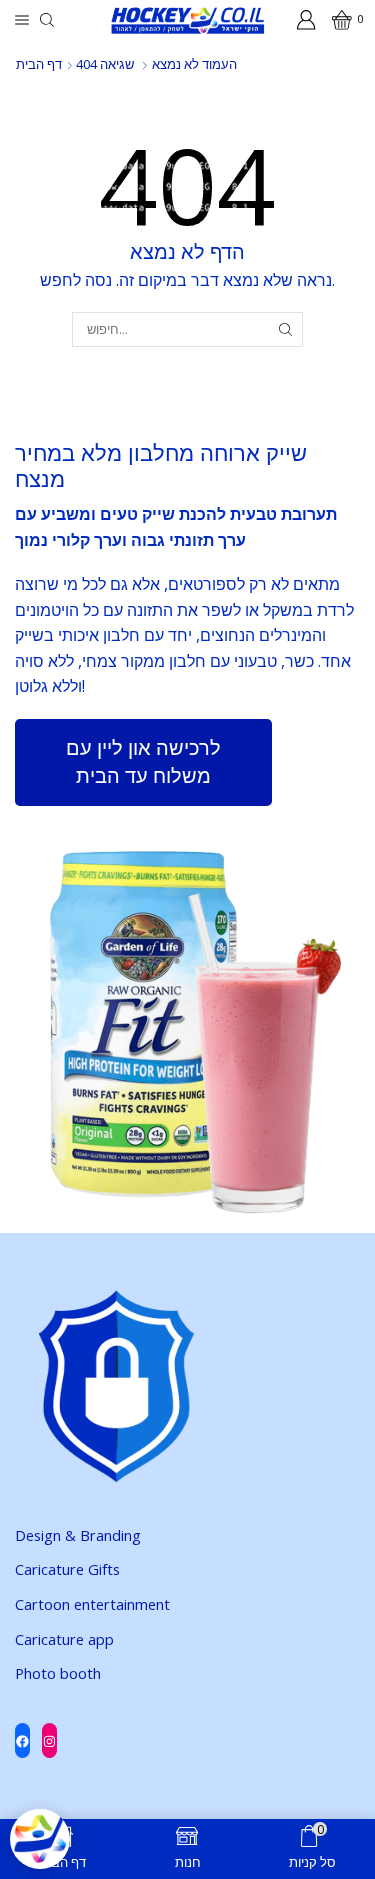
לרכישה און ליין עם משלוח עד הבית (143, 762)
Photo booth (58, 1673)
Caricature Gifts (67, 1569)
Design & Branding (78, 1535)
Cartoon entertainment (92, 1604)
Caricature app (64, 1639)
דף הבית (39, 64)
